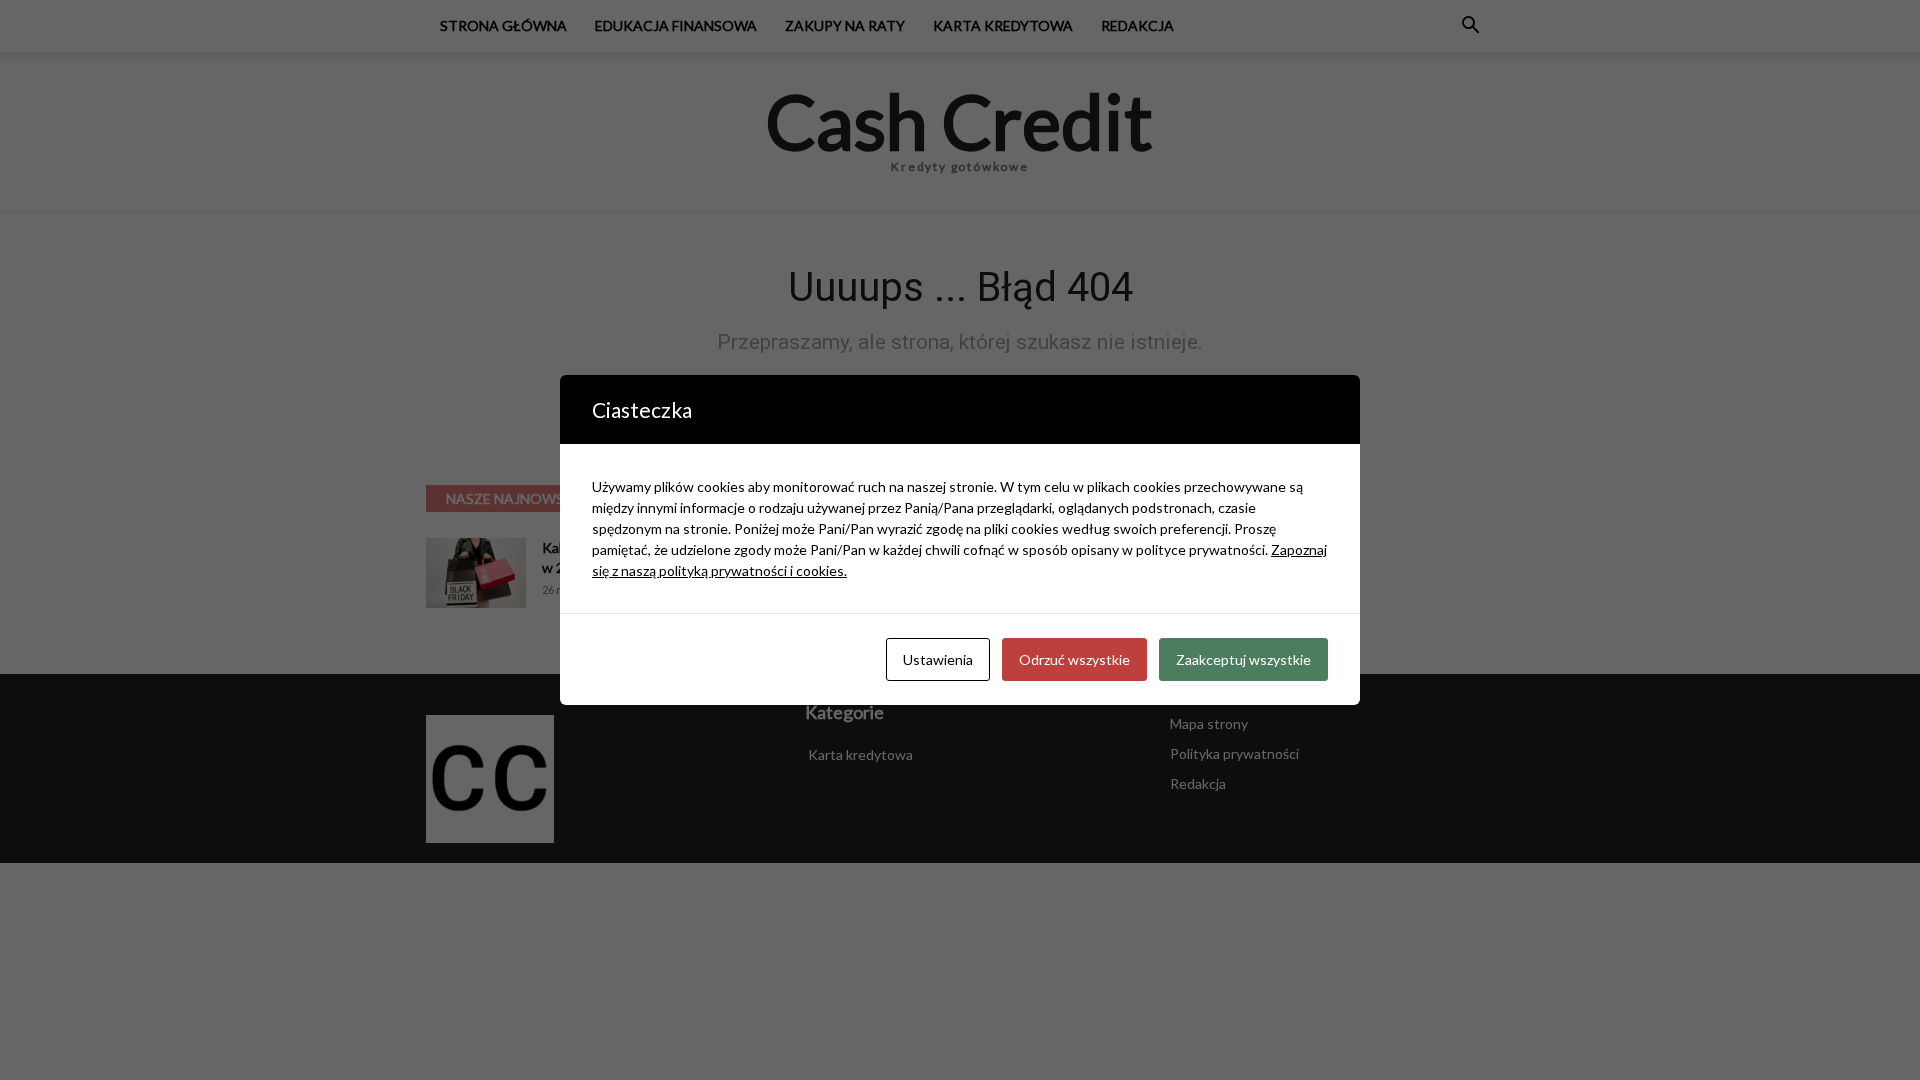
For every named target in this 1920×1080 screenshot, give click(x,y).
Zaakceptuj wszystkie (1243, 659)
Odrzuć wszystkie (1074, 659)
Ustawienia (938, 659)
